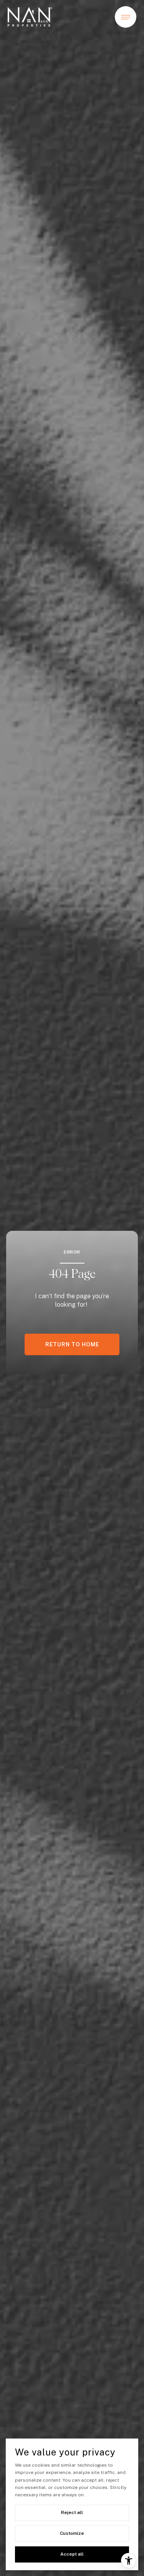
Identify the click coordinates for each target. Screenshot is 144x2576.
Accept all (72, 2554)
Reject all (72, 2512)
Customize (72, 2533)
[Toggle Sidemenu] (126, 17)
